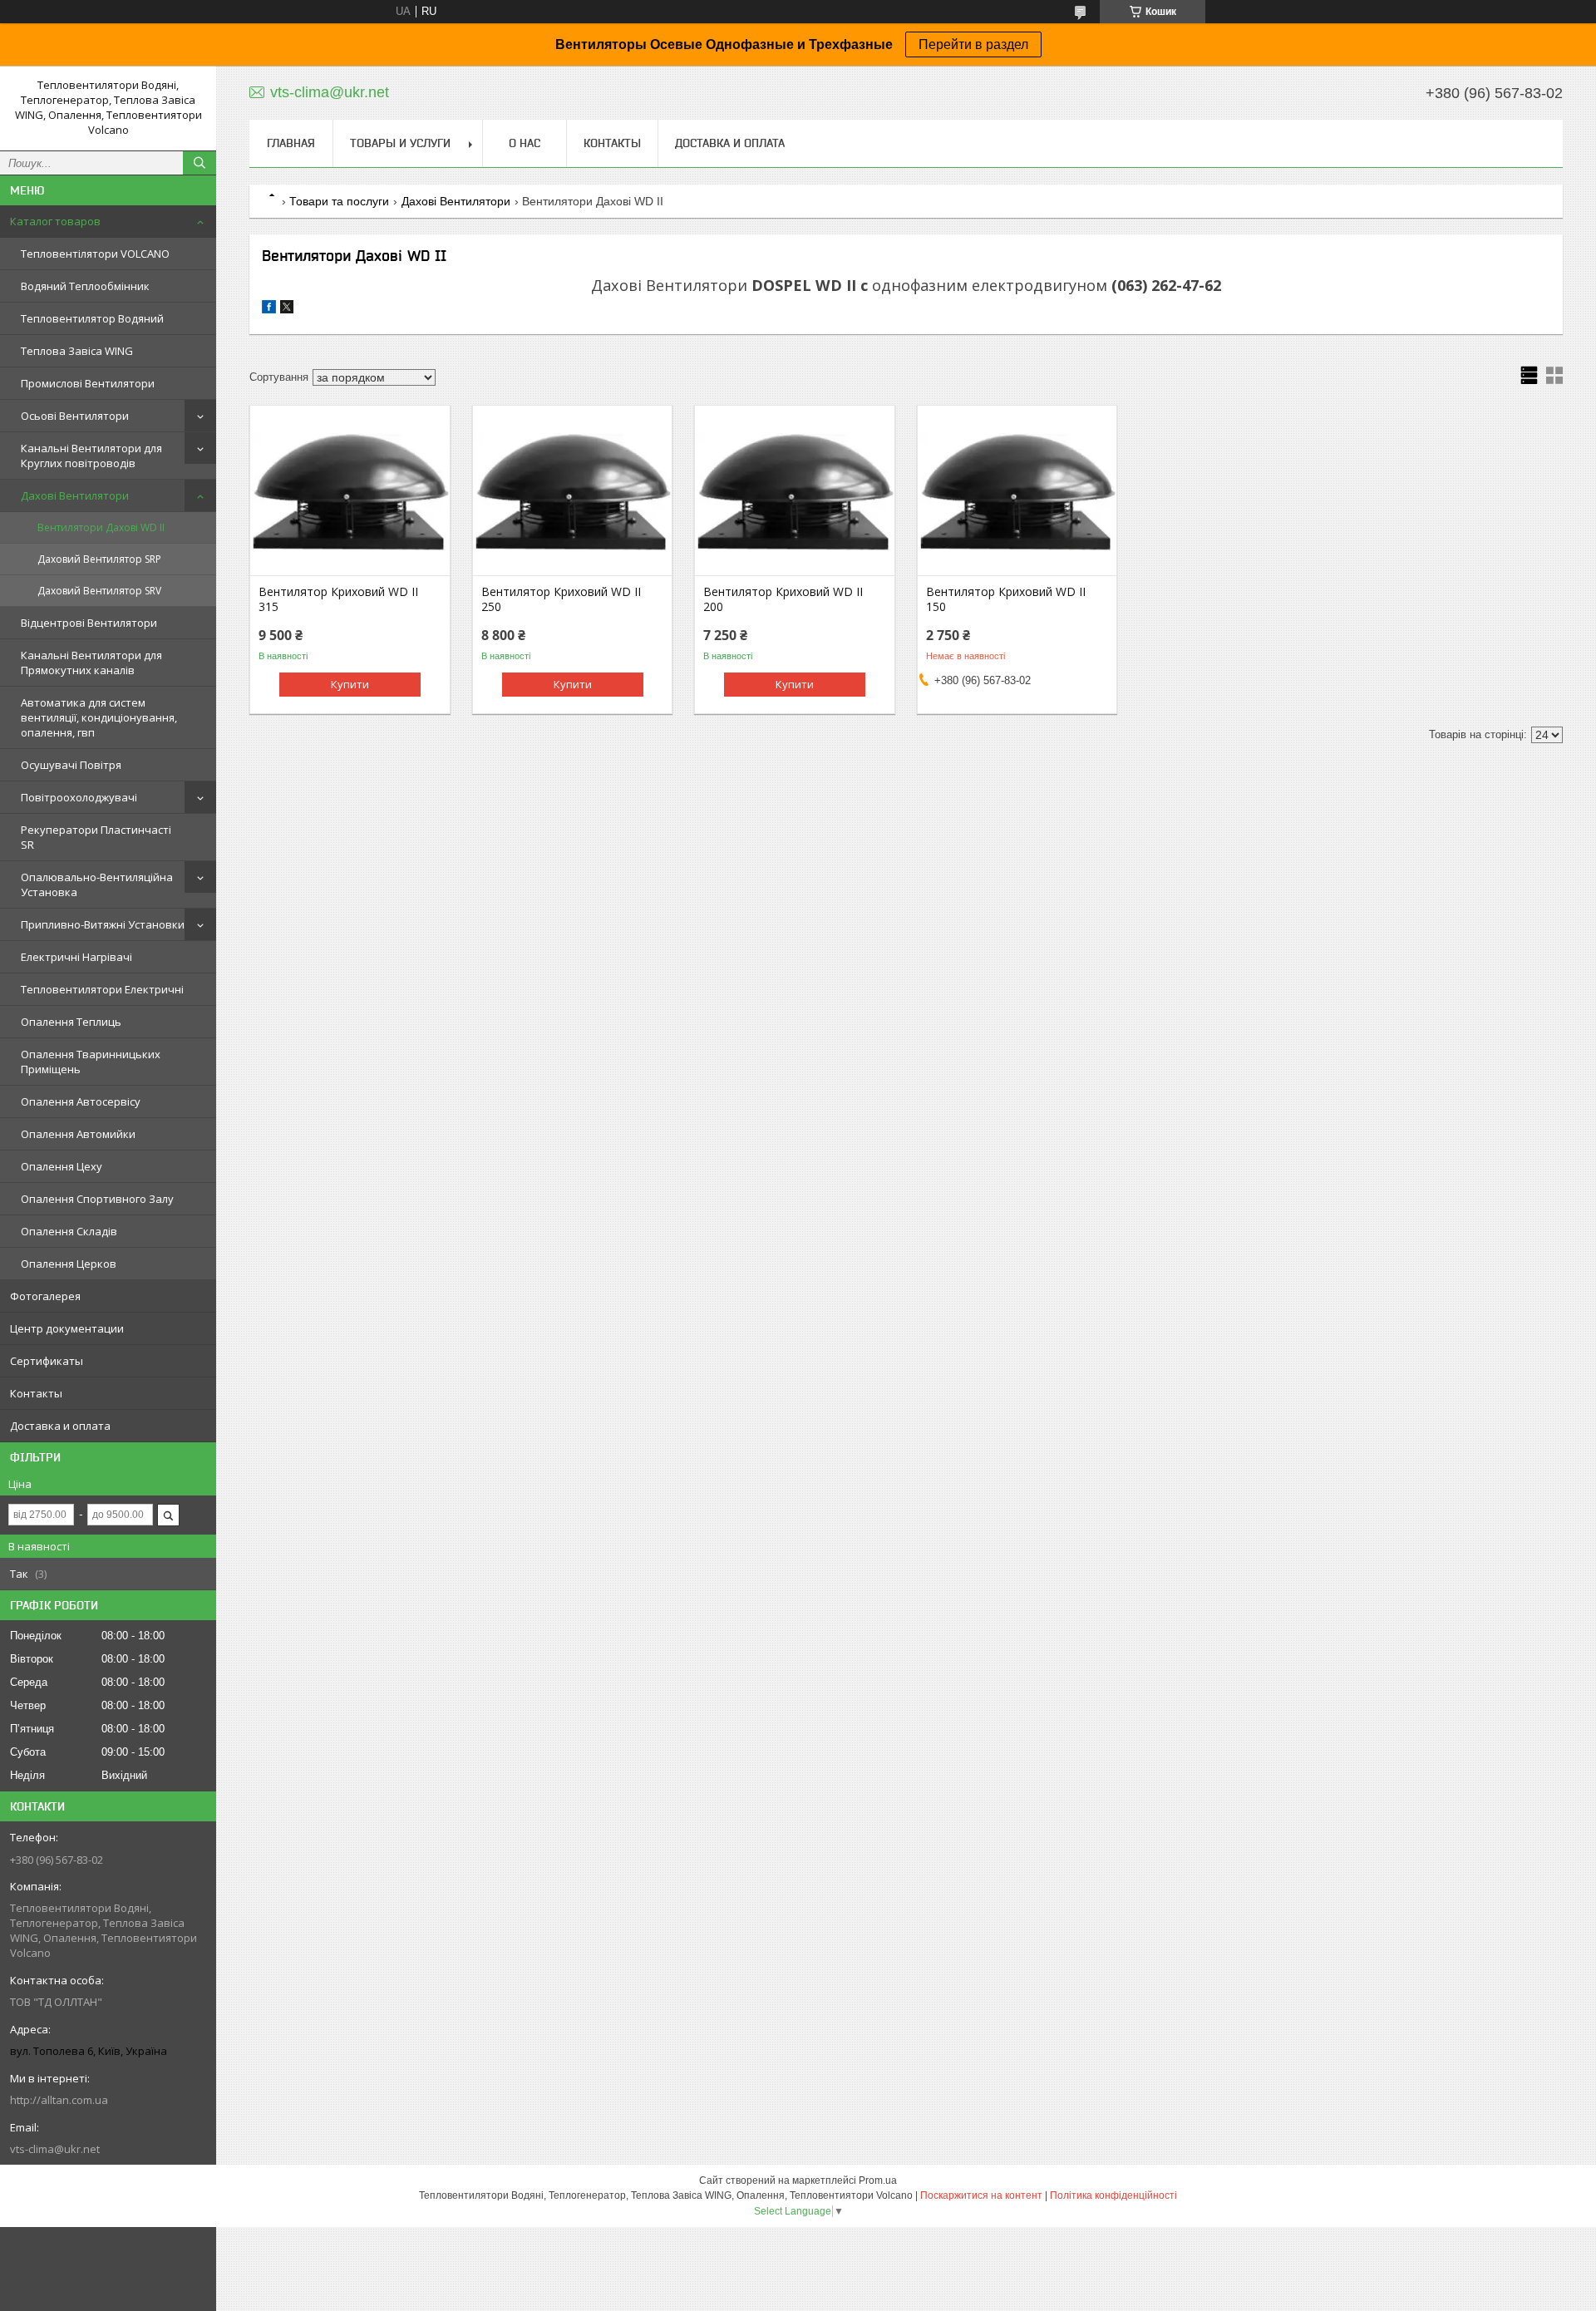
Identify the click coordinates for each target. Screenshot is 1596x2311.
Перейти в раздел (973, 44)
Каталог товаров (55, 221)
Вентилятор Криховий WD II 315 (338, 599)
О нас (525, 143)
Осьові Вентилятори (75, 416)
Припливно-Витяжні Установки (103, 924)
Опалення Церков (69, 1264)
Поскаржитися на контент (981, 2195)
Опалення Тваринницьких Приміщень (91, 1062)
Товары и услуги (400, 143)
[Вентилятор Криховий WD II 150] (1017, 492)
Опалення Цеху (62, 1166)
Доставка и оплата (60, 1426)
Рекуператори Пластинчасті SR (96, 837)
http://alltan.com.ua (59, 2100)
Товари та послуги (339, 201)
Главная (291, 143)
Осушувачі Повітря (71, 765)
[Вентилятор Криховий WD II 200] (794, 492)
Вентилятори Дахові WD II (101, 527)
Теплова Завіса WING (77, 351)
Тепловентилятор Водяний (92, 318)
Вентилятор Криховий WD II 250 (561, 599)
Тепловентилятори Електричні (102, 989)
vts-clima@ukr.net (55, 2149)
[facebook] (269, 310)
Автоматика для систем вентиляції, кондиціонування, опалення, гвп (99, 717)
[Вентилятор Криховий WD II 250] (572, 492)
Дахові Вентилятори (75, 495)
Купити (350, 684)
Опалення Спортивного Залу (97, 1199)
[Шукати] (199, 163)
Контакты (36, 1393)
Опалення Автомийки (78, 1134)
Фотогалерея (45, 1296)
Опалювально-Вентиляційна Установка (97, 884)
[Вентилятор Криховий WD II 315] (350, 492)
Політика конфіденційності (1113, 2195)
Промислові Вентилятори (88, 383)
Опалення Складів (69, 1231)
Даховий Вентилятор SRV (99, 591)
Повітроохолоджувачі (79, 797)
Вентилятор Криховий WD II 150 (1006, 599)
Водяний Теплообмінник (85, 286)
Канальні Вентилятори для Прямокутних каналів (91, 663)
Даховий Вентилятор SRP (99, 559)
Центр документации (67, 1328)
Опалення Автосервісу (81, 1101)
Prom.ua (878, 2180)
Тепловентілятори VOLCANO (95, 254)
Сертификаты (47, 1361)
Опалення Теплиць (71, 1022)
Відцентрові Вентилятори (89, 623)
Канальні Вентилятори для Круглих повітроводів (91, 456)
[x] (287, 310)
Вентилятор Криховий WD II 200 (783, 599)
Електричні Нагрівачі (76, 957)
